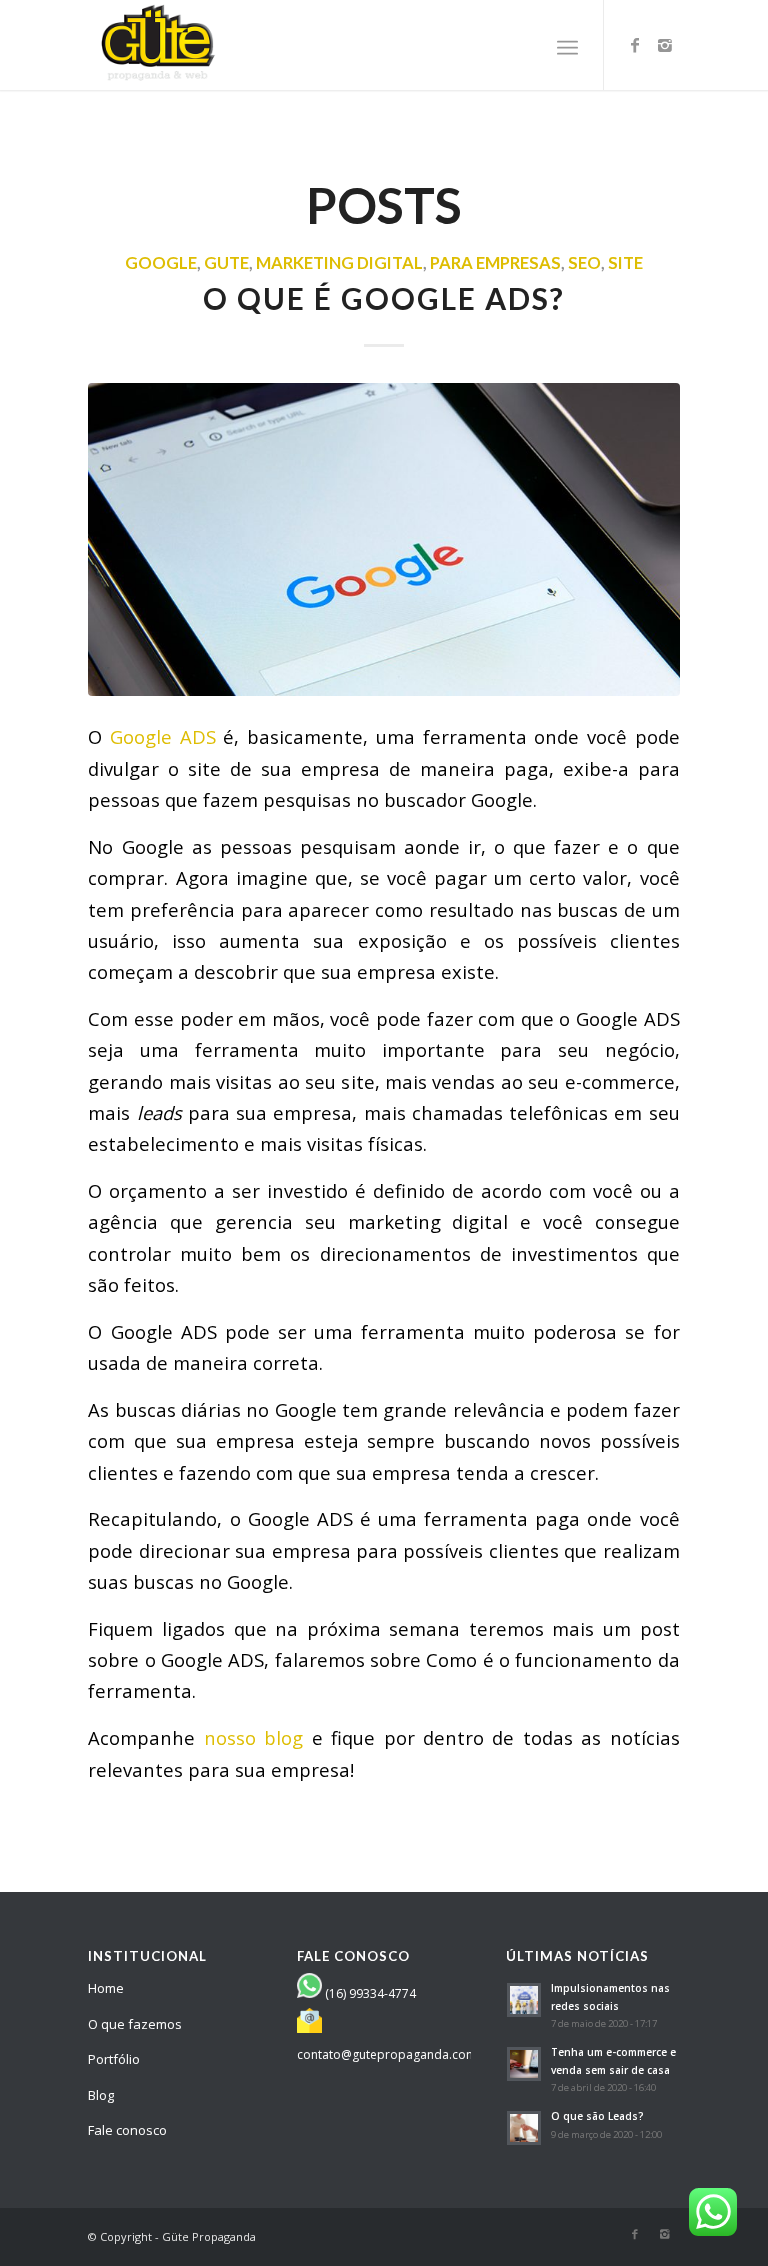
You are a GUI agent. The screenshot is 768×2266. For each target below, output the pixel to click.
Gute (226, 263)
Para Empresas (495, 263)
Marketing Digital (339, 263)
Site (625, 263)
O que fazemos (135, 2024)
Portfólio (114, 2059)
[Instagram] (665, 45)
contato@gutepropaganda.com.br (395, 2054)
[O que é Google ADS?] (383, 539)
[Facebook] (635, 45)
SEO (584, 263)
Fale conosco (127, 2130)
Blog (101, 2095)
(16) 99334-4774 (370, 1993)
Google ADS (166, 736)
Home (106, 1988)
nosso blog (253, 1737)
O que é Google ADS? (384, 298)
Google (161, 263)
